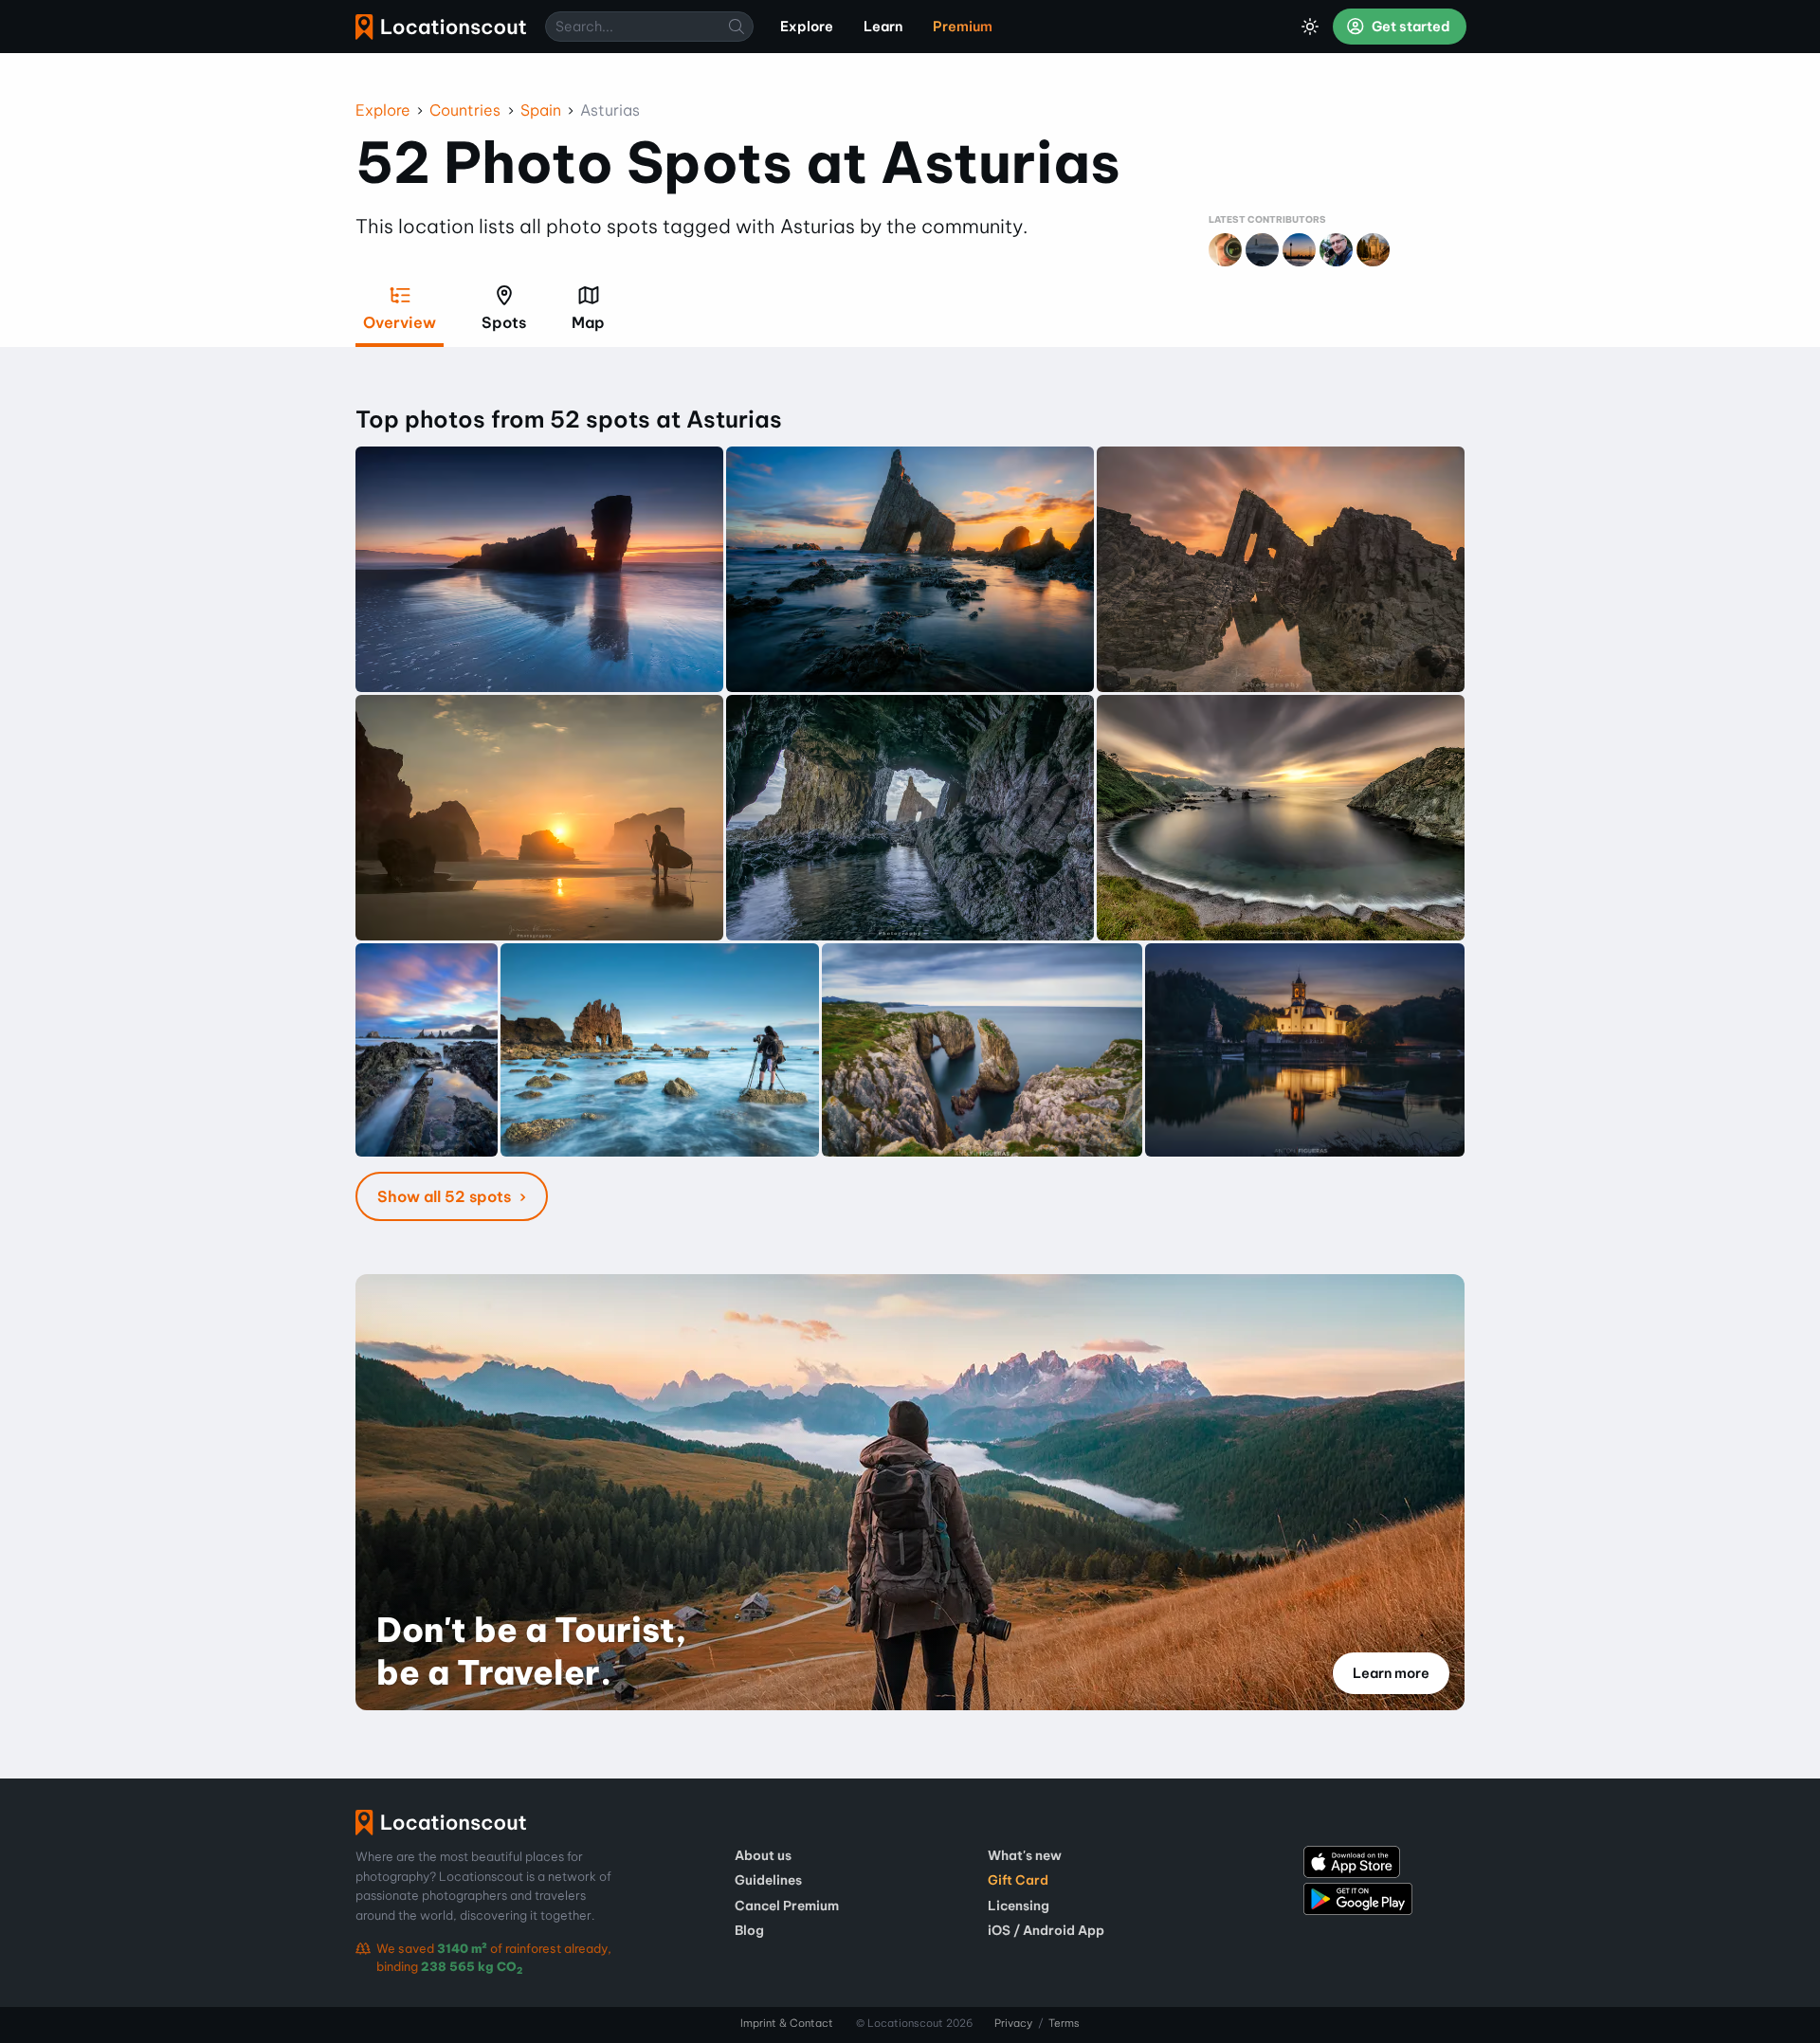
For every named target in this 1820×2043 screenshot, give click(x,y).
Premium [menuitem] (963, 27)
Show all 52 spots (446, 1196)
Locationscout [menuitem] (441, 27)
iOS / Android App (1046, 1930)
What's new (1025, 1855)
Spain (541, 110)
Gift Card (1018, 1880)
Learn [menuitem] (883, 27)
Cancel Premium (787, 1906)
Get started (1410, 27)
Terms (1064, 2023)
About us (763, 1855)
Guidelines (768, 1880)
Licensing (1019, 1906)
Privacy (1013, 2023)
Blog (749, 1930)
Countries (465, 110)
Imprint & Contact (787, 2023)
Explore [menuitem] (807, 27)
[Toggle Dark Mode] (1310, 27)
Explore (383, 110)
